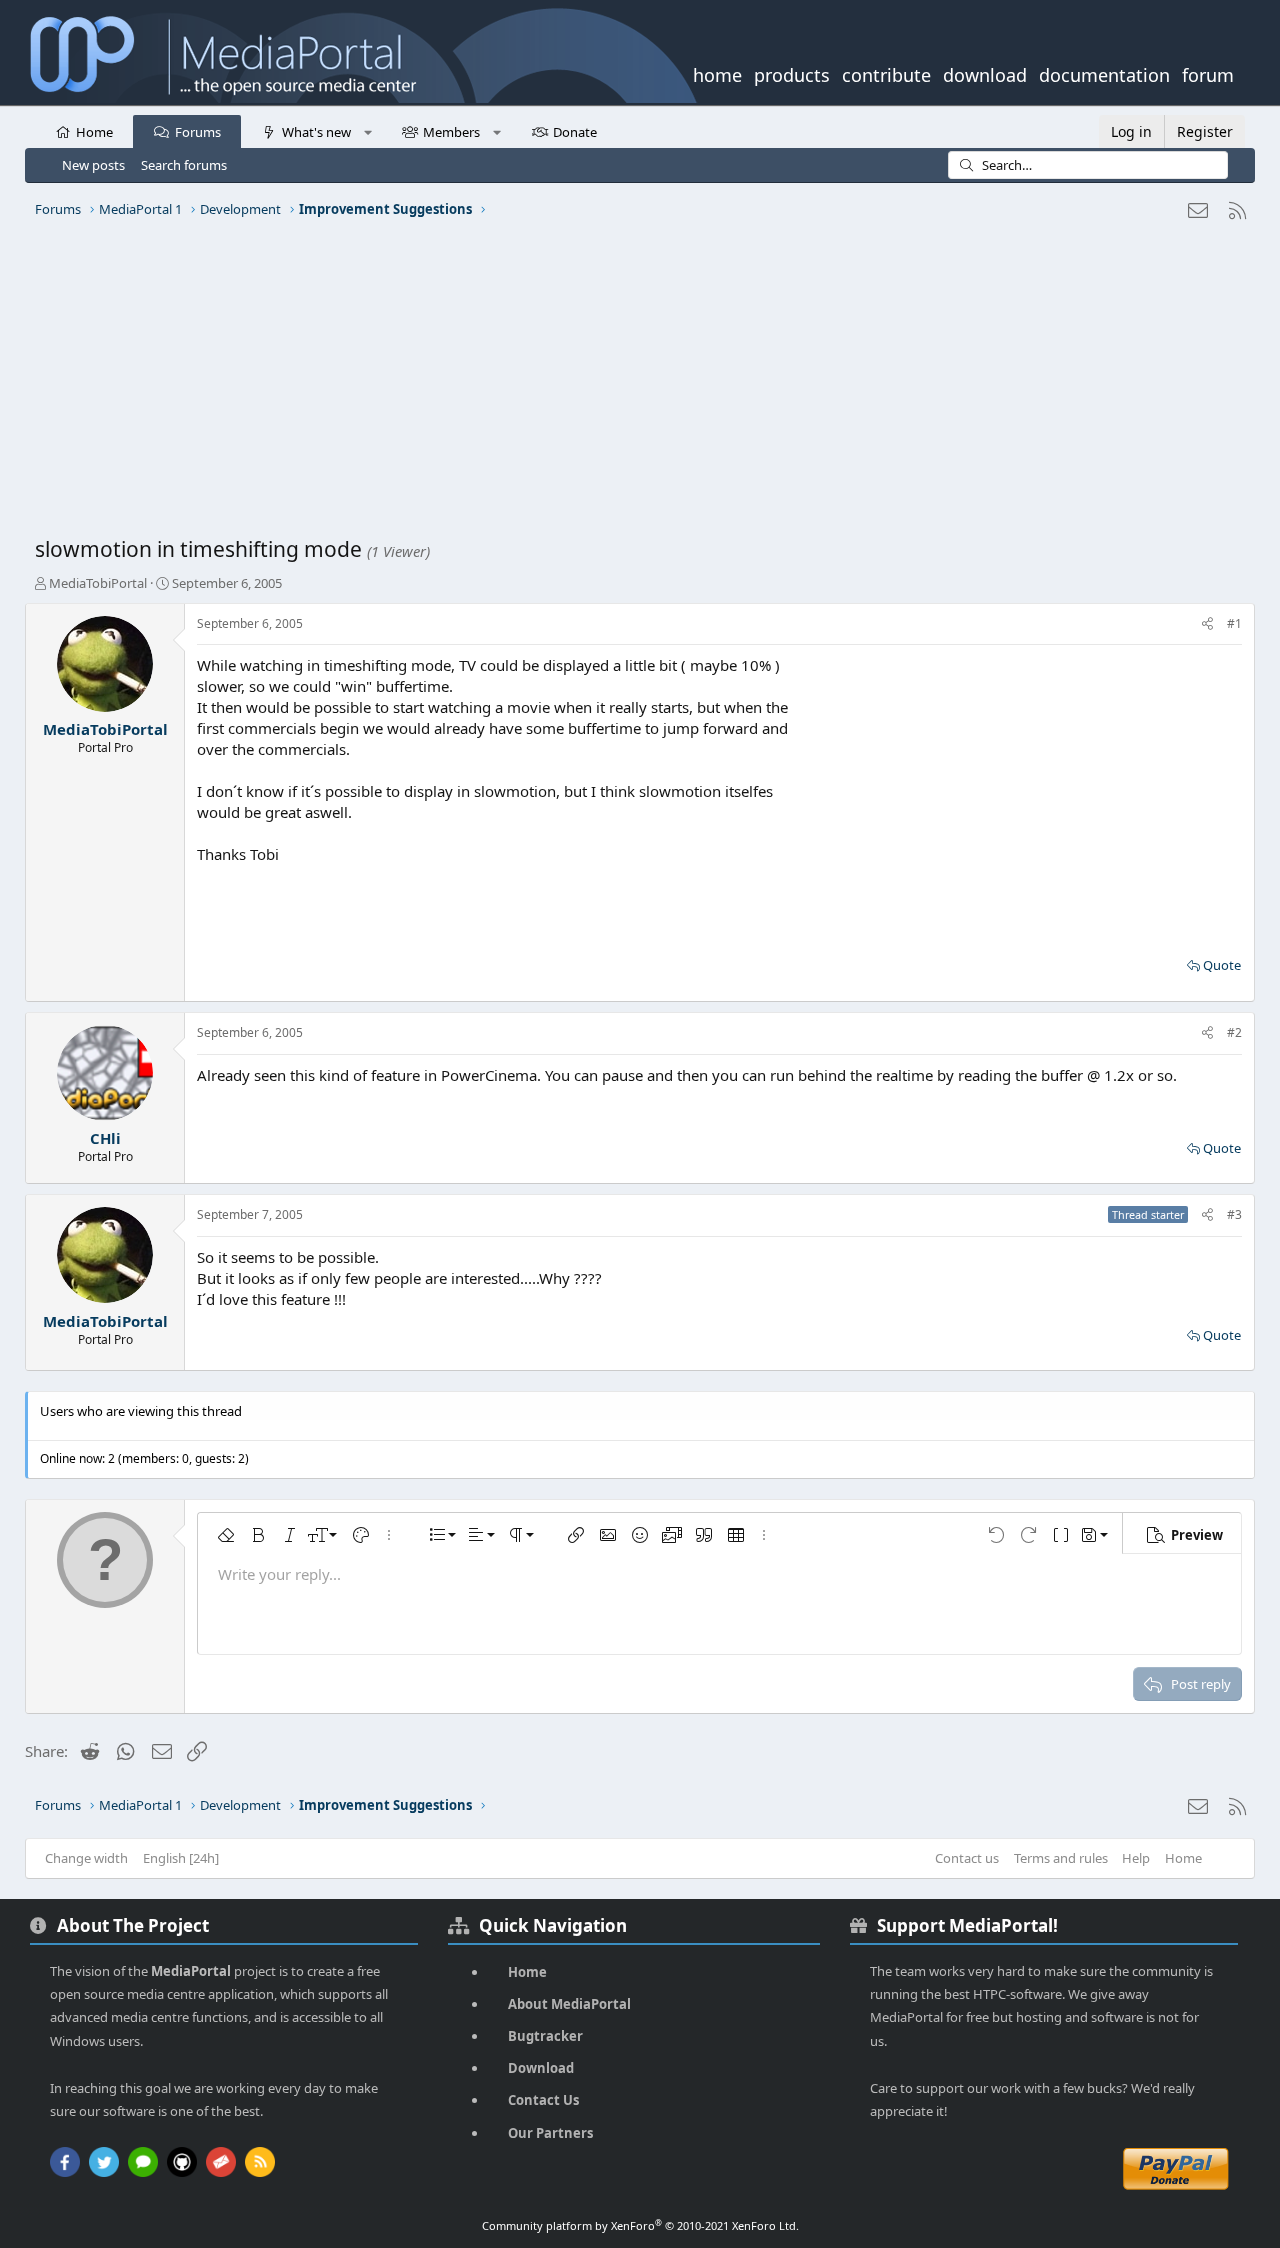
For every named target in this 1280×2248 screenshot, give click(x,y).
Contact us (967, 1858)
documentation (1104, 73)
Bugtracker (545, 2036)
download (985, 73)
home (717, 73)
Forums (198, 132)
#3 (1234, 1214)
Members (451, 132)
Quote (1222, 965)
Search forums (184, 165)
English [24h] (181, 1858)
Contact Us (543, 2100)
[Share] (1207, 624)
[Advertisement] (635, 385)
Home (94, 132)
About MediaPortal (569, 2004)
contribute (886, 73)
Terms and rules (1061, 1858)
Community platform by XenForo (640, 2225)
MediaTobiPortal (98, 583)
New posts (93, 165)
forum (1208, 73)
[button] (367, 131)
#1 (1234, 623)
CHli (105, 1138)
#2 (1234, 1032)
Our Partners (550, 2133)
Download (541, 2068)
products (792, 73)
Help (1136, 1858)
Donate (575, 132)
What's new (316, 132)
